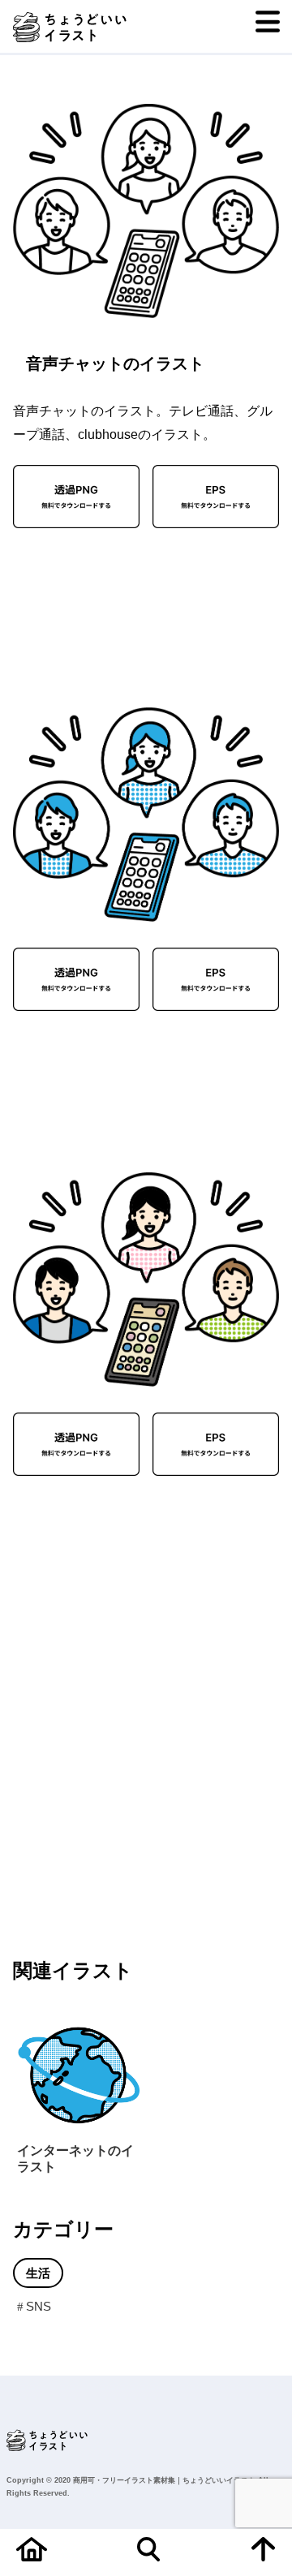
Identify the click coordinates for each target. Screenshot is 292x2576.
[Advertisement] (77, 605)
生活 (38, 2273)
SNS (39, 2306)
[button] (45, 1559)
